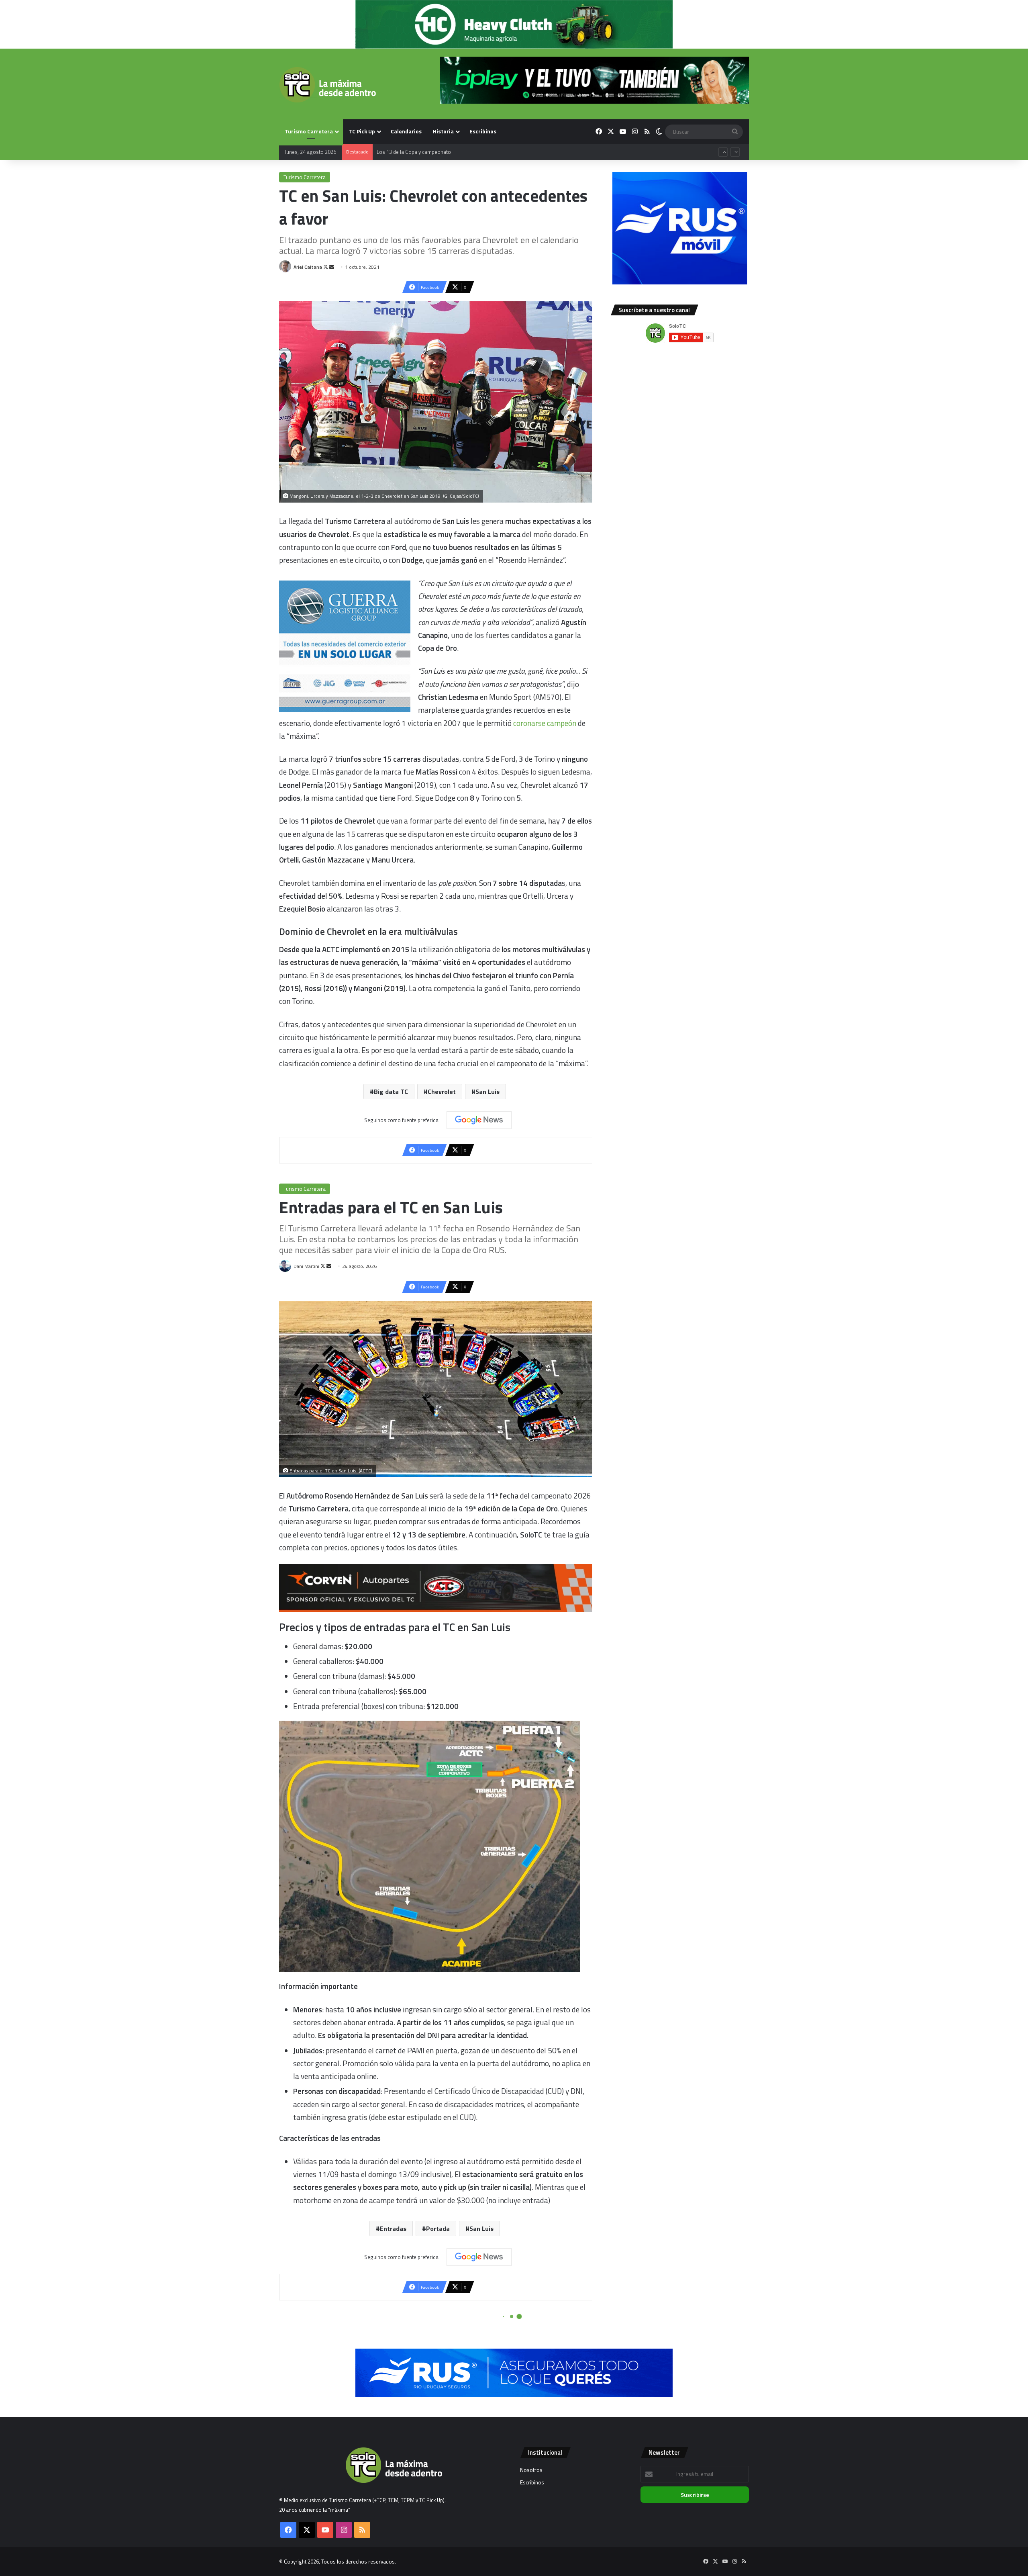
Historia (443, 131)
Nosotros (531, 2470)
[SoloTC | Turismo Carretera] (327, 85)
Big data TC (391, 1092)
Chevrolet (442, 1092)
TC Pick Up (362, 131)
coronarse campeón (545, 723)
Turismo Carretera (309, 131)
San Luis (487, 1092)
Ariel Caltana (308, 267)
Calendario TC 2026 (399, 151)
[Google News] (479, 1120)
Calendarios (406, 131)
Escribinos (483, 131)
